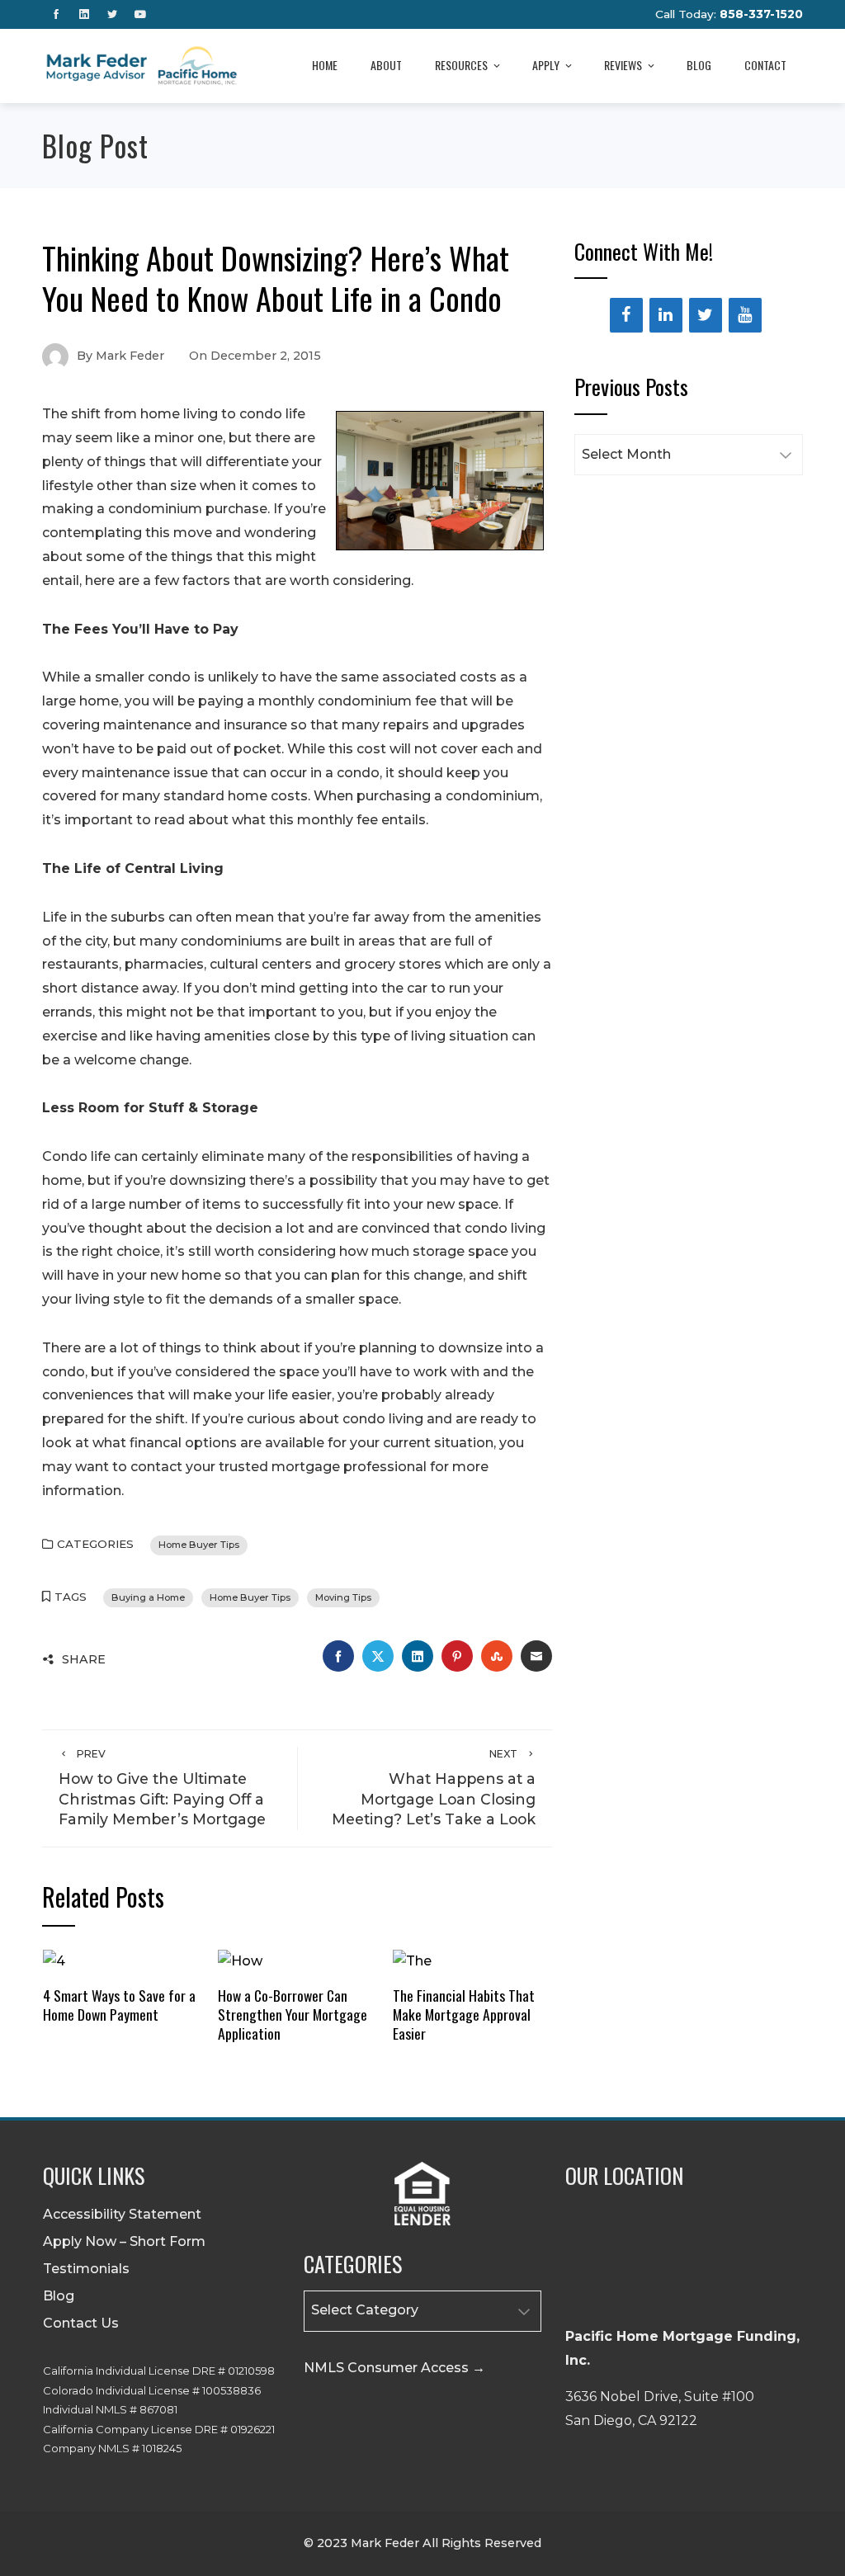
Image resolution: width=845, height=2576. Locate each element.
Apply (546, 65)
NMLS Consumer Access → (394, 2368)
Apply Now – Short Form (124, 2241)
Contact (765, 65)
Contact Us (81, 2323)
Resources (461, 65)
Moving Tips (343, 1597)
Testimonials (86, 2269)
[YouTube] (745, 315)
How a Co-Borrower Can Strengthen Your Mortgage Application (293, 2014)
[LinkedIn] (666, 315)
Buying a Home (148, 1597)
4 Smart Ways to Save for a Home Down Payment (119, 2005)
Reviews (623, 65)
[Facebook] (626, 315)
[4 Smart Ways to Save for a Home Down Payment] (54, 1961)
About (386, 65)
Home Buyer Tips (199, 1545)
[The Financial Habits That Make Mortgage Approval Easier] (412, 1961)
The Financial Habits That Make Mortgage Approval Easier (464, 2014)
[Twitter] (706, 315)
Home (325, 65)
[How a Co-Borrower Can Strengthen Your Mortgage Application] (240, 1961)
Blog (699, 65)
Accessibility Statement (122, 2214)
